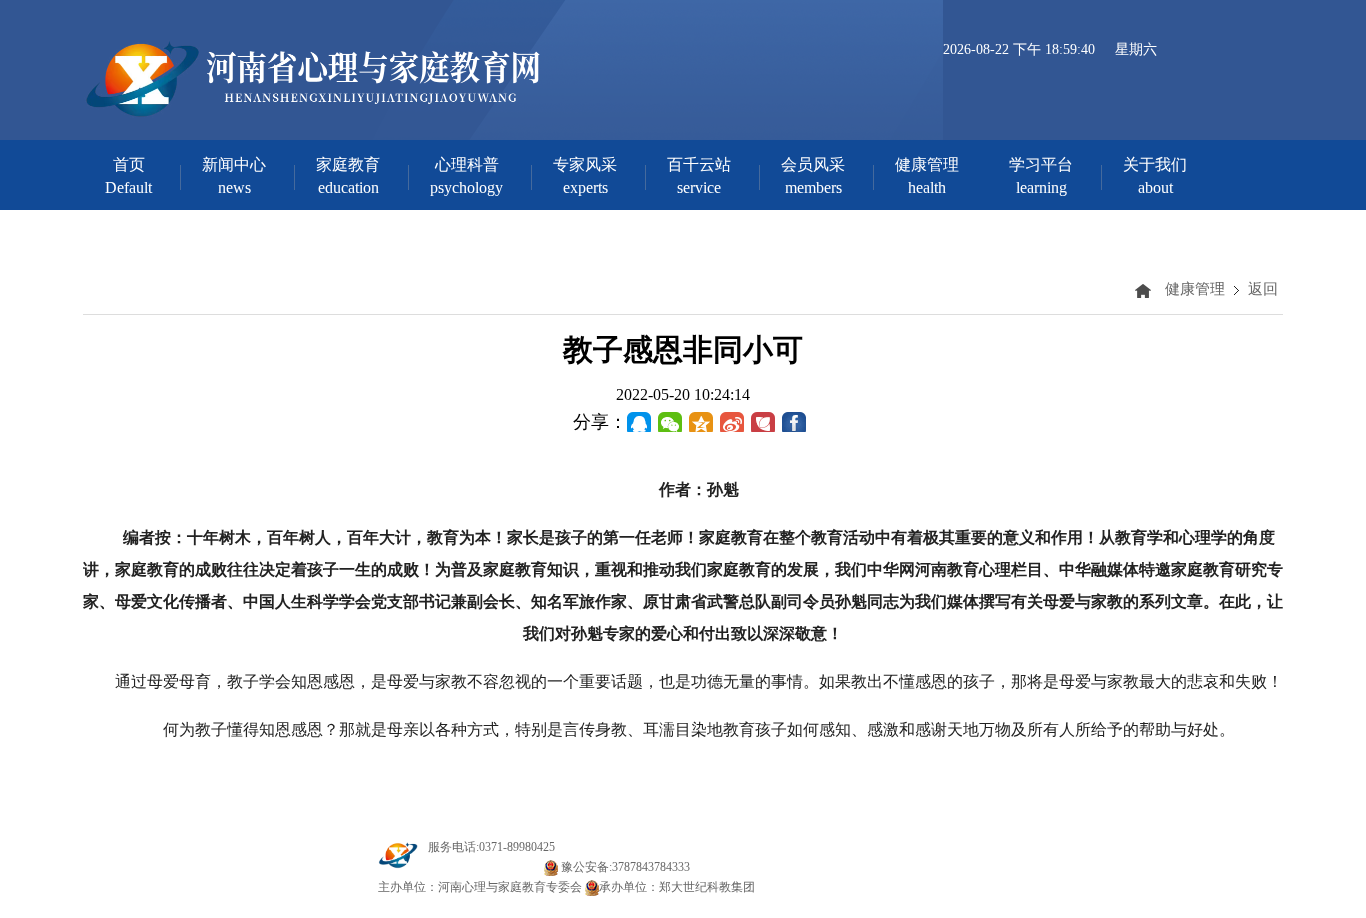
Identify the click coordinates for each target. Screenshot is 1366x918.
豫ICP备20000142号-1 (484, 867)
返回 (1263, 289)
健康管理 (1195, 289)
